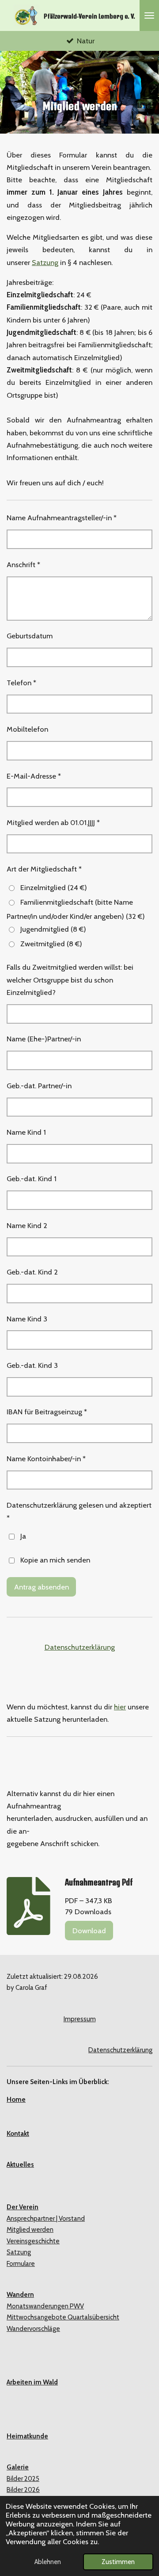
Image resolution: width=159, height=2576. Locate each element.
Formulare (21, 2264)
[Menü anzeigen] (149, 15)
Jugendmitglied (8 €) (53, 929)
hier (120, 1707)
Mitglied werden (30, 2230)
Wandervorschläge (33, 2329)
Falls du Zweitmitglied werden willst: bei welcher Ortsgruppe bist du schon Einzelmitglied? (70, 980)
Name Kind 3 (27, 1319)
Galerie (18, 2467)
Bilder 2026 (23, 2490)
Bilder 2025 (23, 2479)
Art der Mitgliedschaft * (44, 869)
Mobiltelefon (27, 729)
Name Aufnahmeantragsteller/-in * (62, 518)
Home (16, 2100)
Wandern (20, 2295)
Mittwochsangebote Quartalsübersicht (63, 2317)
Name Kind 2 (27, 1225)
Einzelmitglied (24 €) (54, 887)
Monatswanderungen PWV (45, 2306)
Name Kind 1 (26, 1132)
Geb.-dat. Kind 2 (32, 1272)
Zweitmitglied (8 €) (51, 944)
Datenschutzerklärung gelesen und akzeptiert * (79, 1511)
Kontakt (18, 2134)
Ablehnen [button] (48, 2562)
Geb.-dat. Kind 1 (32, 1179)
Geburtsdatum (30, 636)
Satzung (45, 262)
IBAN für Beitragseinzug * (47, 1412)
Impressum (80, 2019)
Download (89, 1931)
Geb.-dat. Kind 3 (32, 1365)
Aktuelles (20, 2165)
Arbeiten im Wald (32, 2382)
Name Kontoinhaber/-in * (46, 1459)
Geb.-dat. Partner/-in (39, 1086)
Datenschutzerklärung (80, 1647)
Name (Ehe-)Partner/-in (44, 1039)
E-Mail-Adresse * (34, 776)
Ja (23, 1536)
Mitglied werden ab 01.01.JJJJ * (53, 822)
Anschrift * (23, 564)
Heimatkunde (27, 2436)
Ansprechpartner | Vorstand (46, 2219)
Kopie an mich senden (55, 1560)
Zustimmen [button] (118, 2562)
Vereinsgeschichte (33, 2241)
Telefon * (21, 683)
